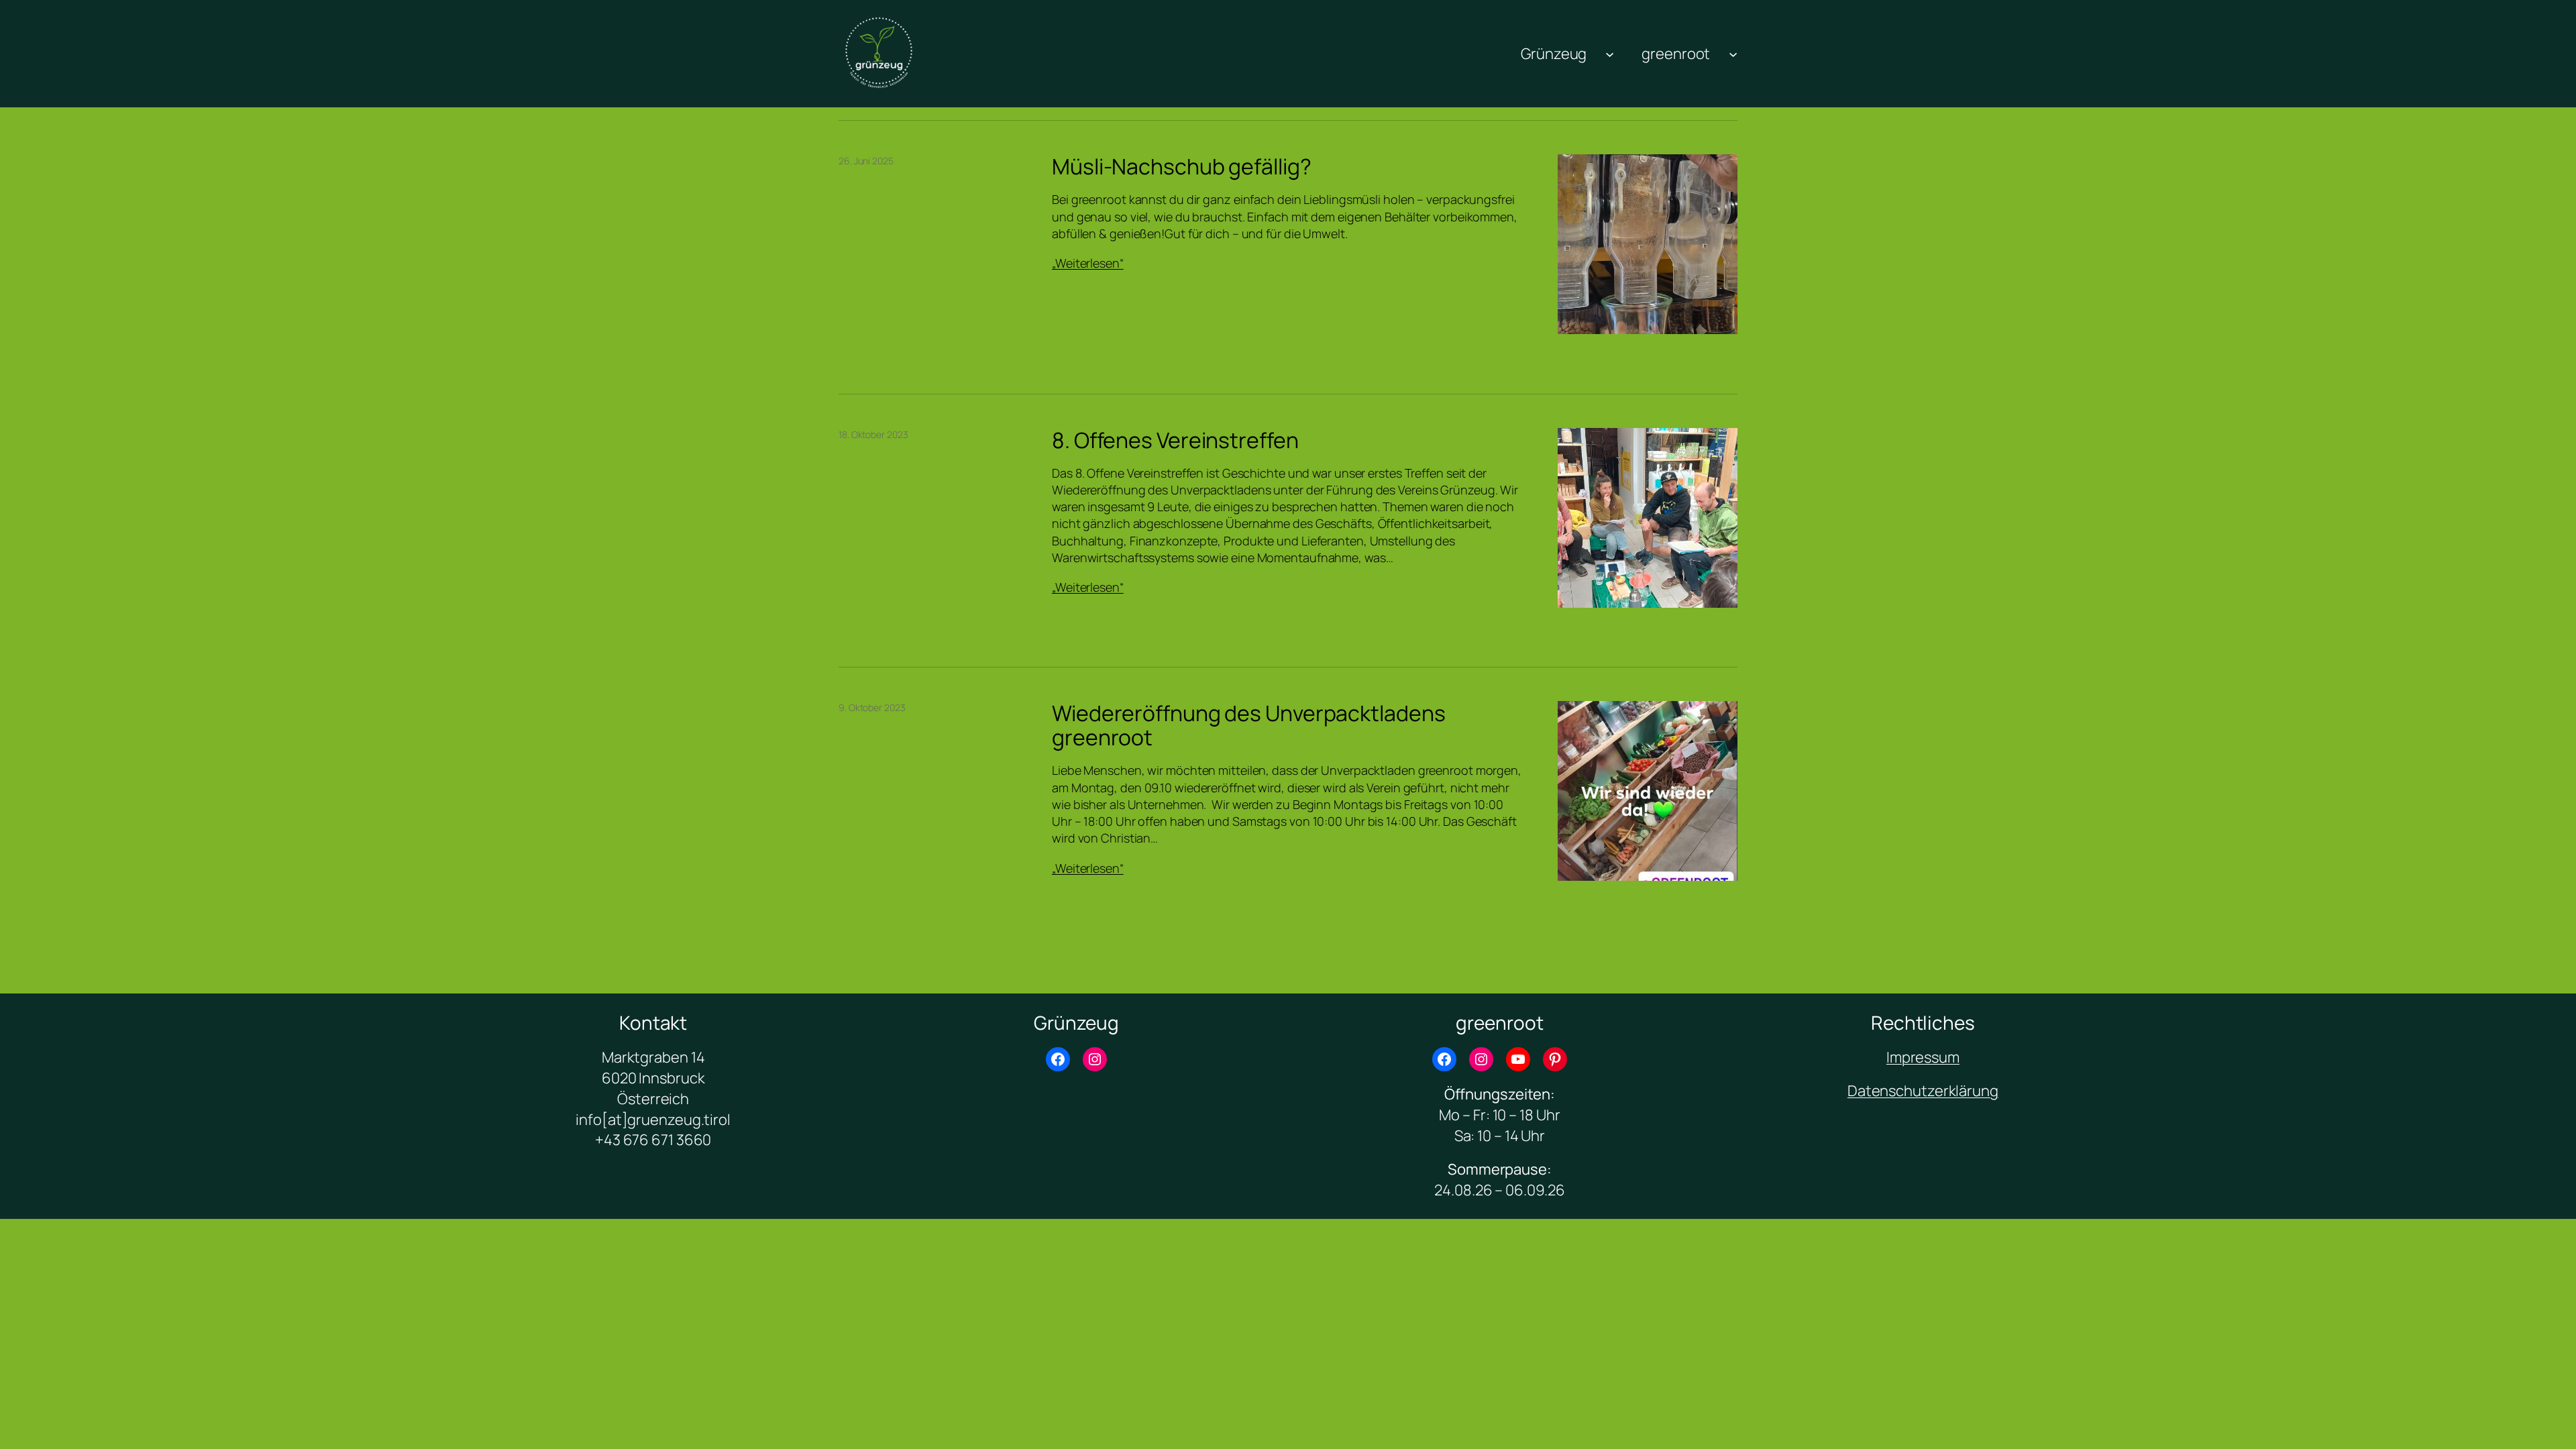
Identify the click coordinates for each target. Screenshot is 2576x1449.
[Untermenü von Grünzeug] (1610, 53)
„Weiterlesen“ (1088, 263)
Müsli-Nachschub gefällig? (1182, 166)
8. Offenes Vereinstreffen (1175, 440)
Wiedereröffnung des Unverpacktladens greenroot (1248, 725)
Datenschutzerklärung (1923, 1091)
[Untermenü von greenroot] (1733, 53)
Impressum (1923, 1057)
